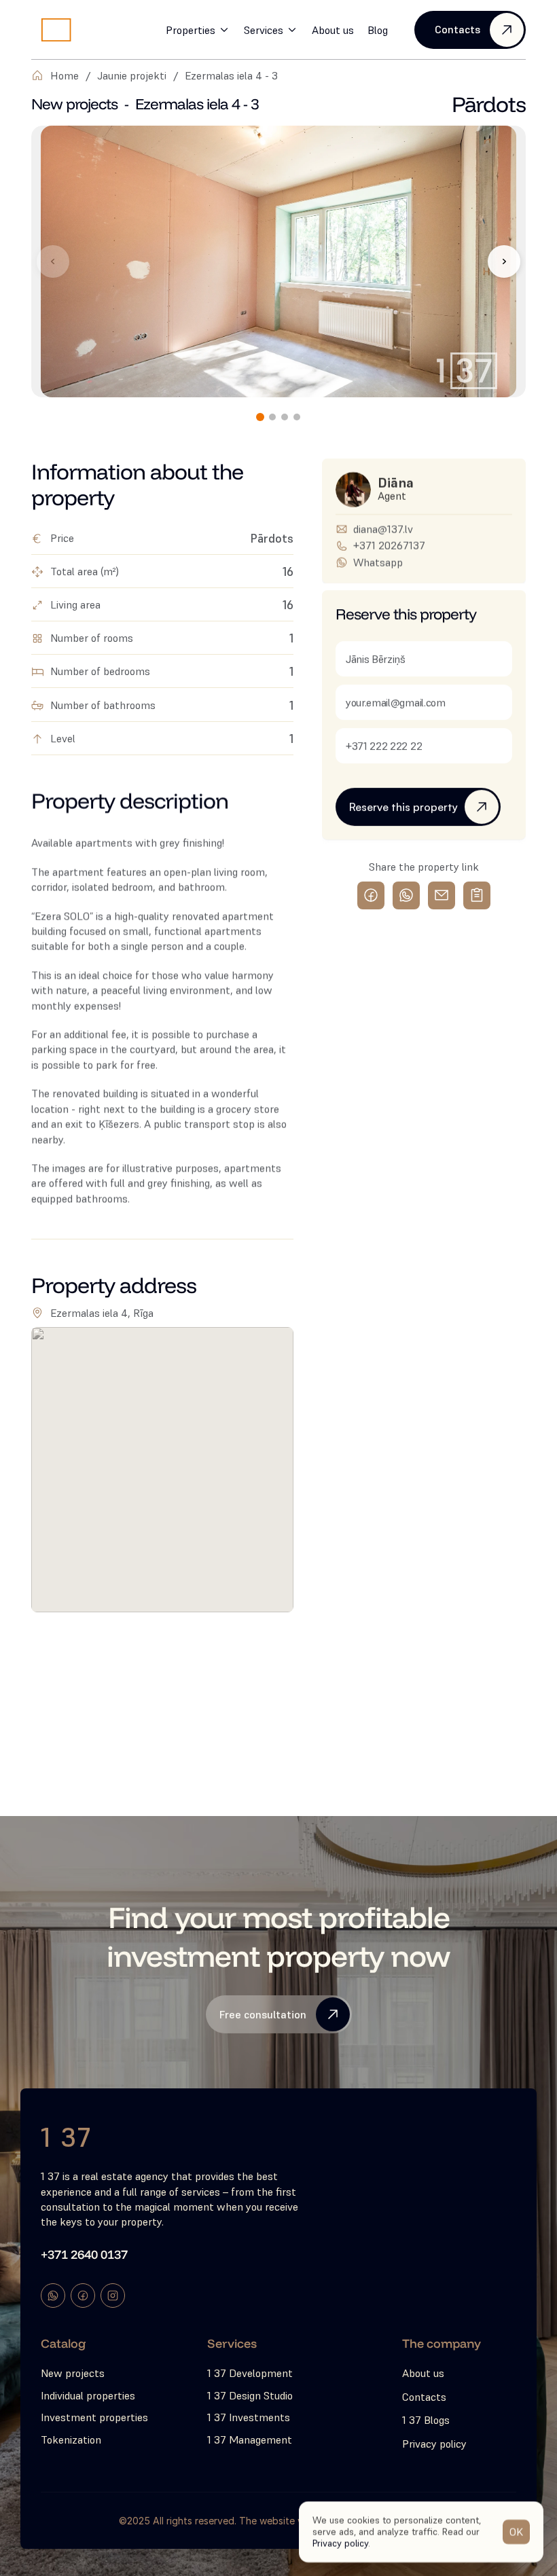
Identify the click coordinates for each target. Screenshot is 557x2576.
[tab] (260, 417)
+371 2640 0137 (84, 2254)
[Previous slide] (53, 261)
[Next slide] (504, 261)
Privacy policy (340, 2543)
